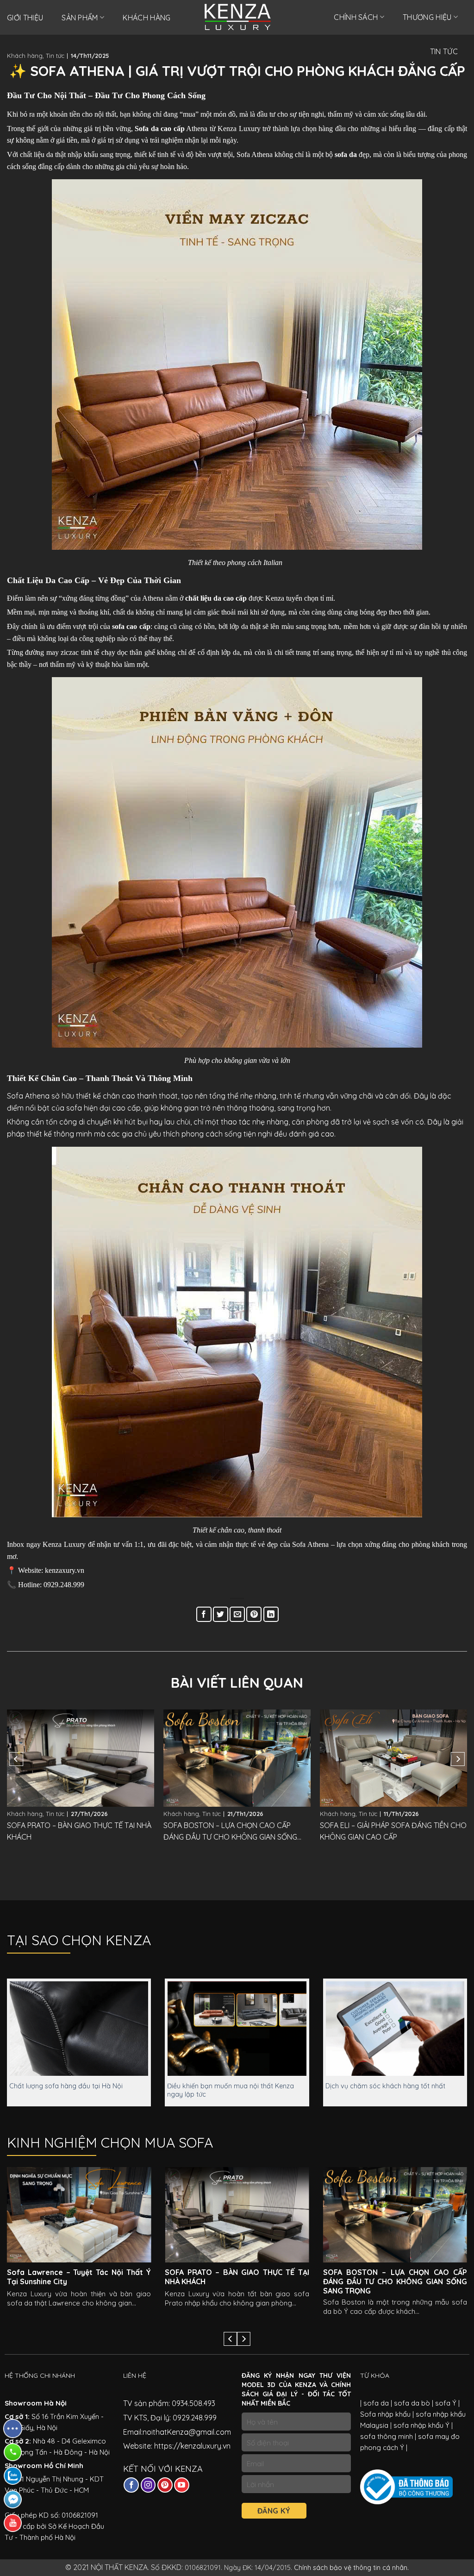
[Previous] (16, 1759)
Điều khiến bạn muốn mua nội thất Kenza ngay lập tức (231, 2090)
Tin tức (55, 56)
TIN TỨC (444, 51)
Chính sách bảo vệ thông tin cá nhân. (351, 2568)
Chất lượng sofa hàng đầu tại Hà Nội (66, 2086)
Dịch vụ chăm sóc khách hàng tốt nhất (385, 2086)
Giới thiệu (25, 18)
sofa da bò (411, 2403)
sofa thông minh (387, 2436)
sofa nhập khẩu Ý (421, 2425)
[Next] (458, 1759)
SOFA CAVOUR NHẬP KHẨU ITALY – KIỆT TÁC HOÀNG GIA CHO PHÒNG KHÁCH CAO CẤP (392, 1832)
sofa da (376, 2403)
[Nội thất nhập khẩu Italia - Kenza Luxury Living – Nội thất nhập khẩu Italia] (237, 17)
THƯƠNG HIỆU (427, 17)
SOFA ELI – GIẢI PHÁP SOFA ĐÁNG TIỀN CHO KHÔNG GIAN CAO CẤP (237, 1831)
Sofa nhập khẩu (385, 2414)
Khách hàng (147, 18)
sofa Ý (446, 2403)
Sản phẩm (80, 18)
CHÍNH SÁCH (356, 17)
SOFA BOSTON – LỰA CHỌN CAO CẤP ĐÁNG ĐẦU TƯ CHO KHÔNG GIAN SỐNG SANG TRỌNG (74, 1832)
